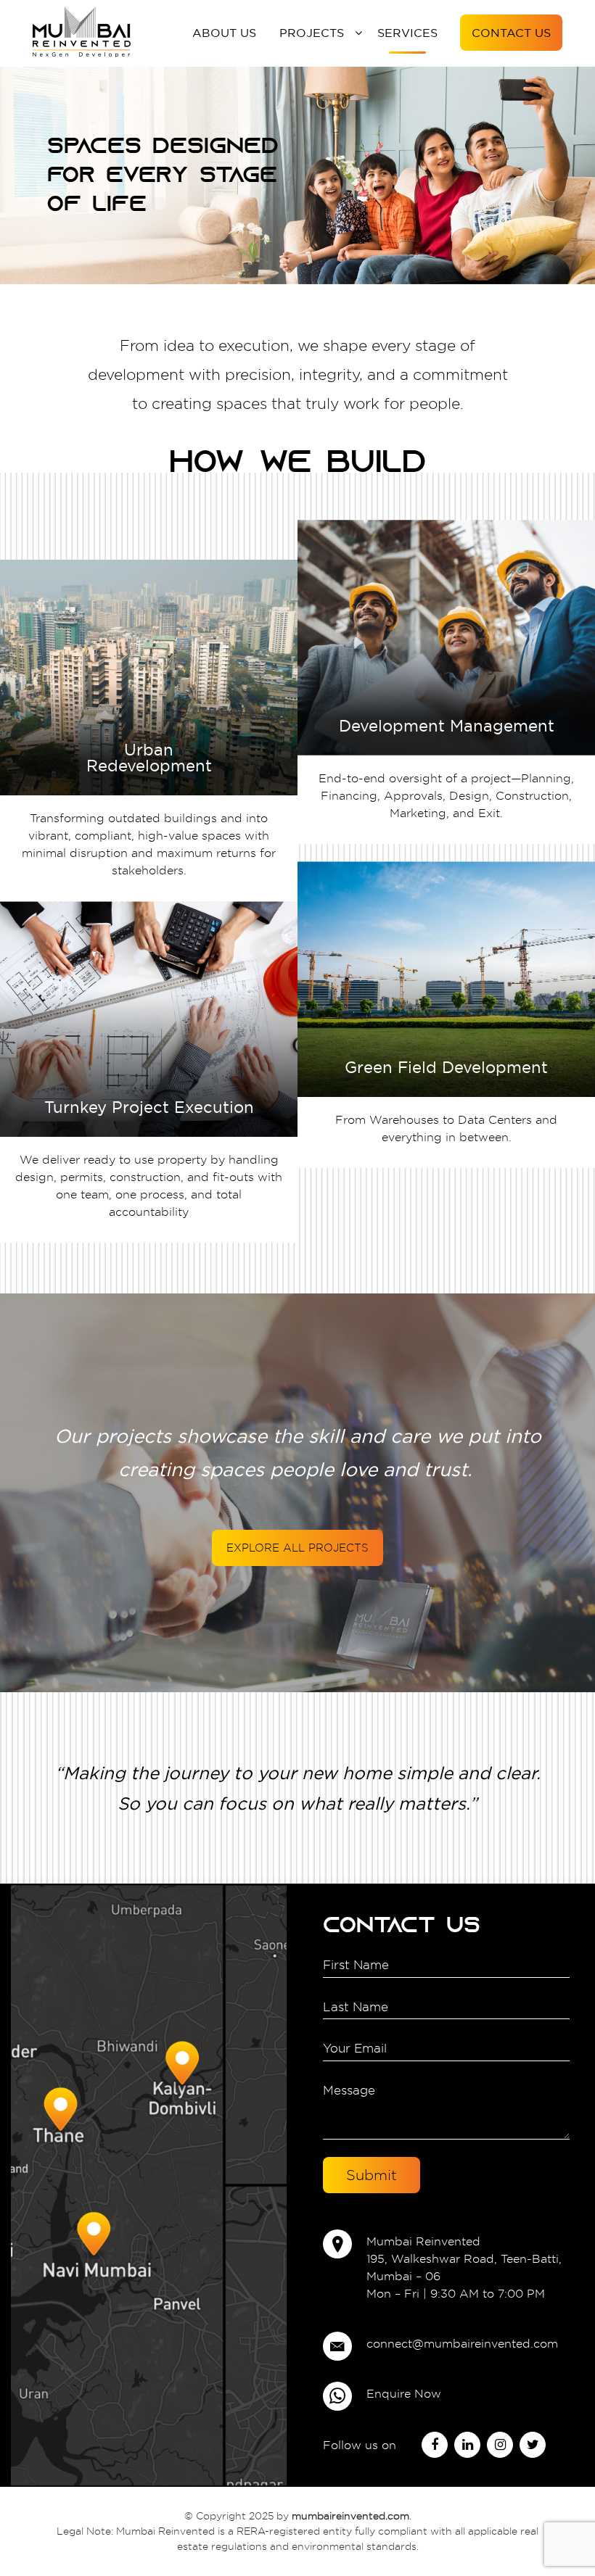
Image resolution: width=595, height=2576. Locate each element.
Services (407, 33)
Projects (312, 33)
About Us (224, 33)
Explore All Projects (297, 1548)
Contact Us (511, 33)
